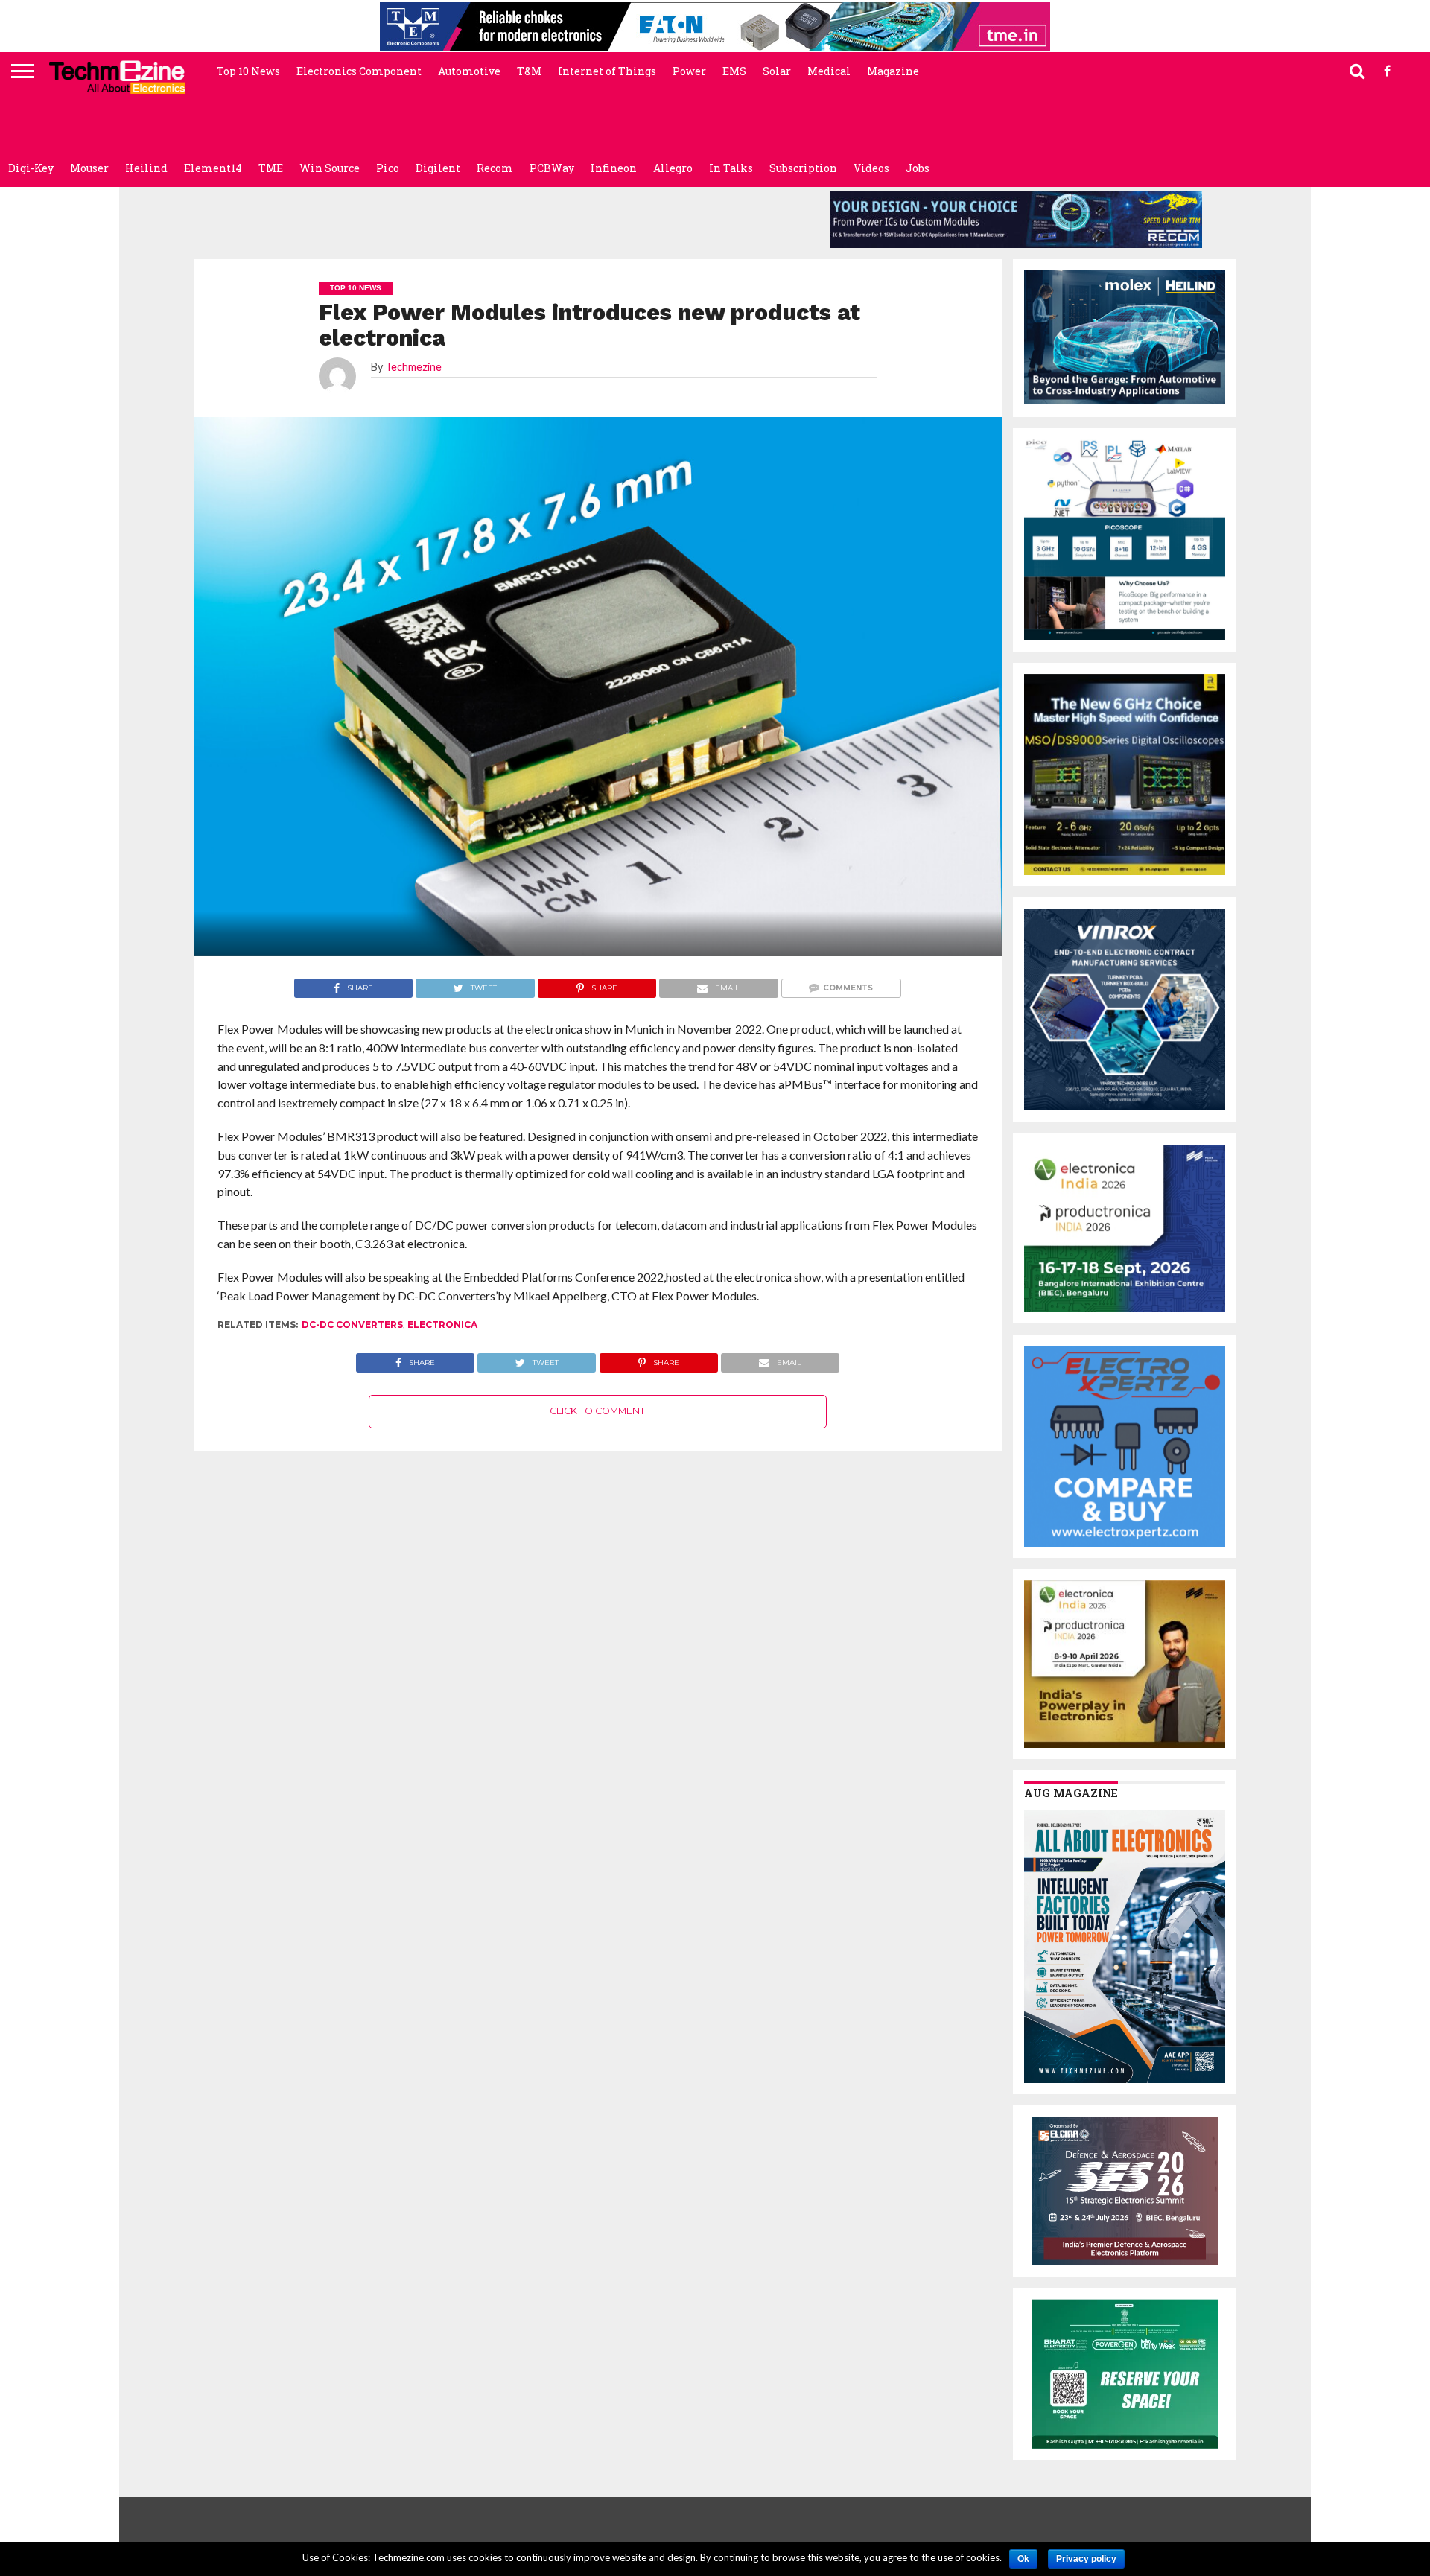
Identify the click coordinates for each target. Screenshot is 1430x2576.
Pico (388, 168)
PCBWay (552, 168)
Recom (495, 168)
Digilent (438, 168)
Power (689, 71)
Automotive (469, 71)
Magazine (893, 71)
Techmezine (413, 367)
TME (271, 168)
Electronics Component (359, 71)
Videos (871, 168)
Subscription (803, 168)
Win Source (330, 168)
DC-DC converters (352, 1324)
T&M (529, 71)
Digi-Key (31, 168)
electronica (442, 1324)
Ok (1023, 2559)
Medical (829, 71)
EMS (734, 71)
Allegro (673, 168)
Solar (777, 71)
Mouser (89, 168)
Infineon (614, 168)
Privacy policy (1086, 2559)
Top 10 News (248, 71)
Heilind (146, 168)
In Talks (731, 168)
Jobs (918, 168)
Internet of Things (607, 71)
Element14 (213, 168)
